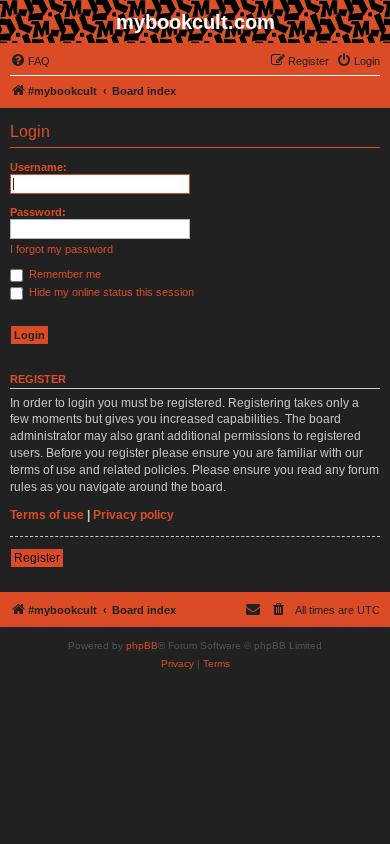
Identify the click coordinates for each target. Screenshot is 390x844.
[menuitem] (30, 61)
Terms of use (47, 515)
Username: (38, 167)
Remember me (63, 274)
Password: (38, 212)
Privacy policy (133, 515)
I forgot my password (61, 249)
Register (37, 558)
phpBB (142, 645)
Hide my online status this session (110, 292)
